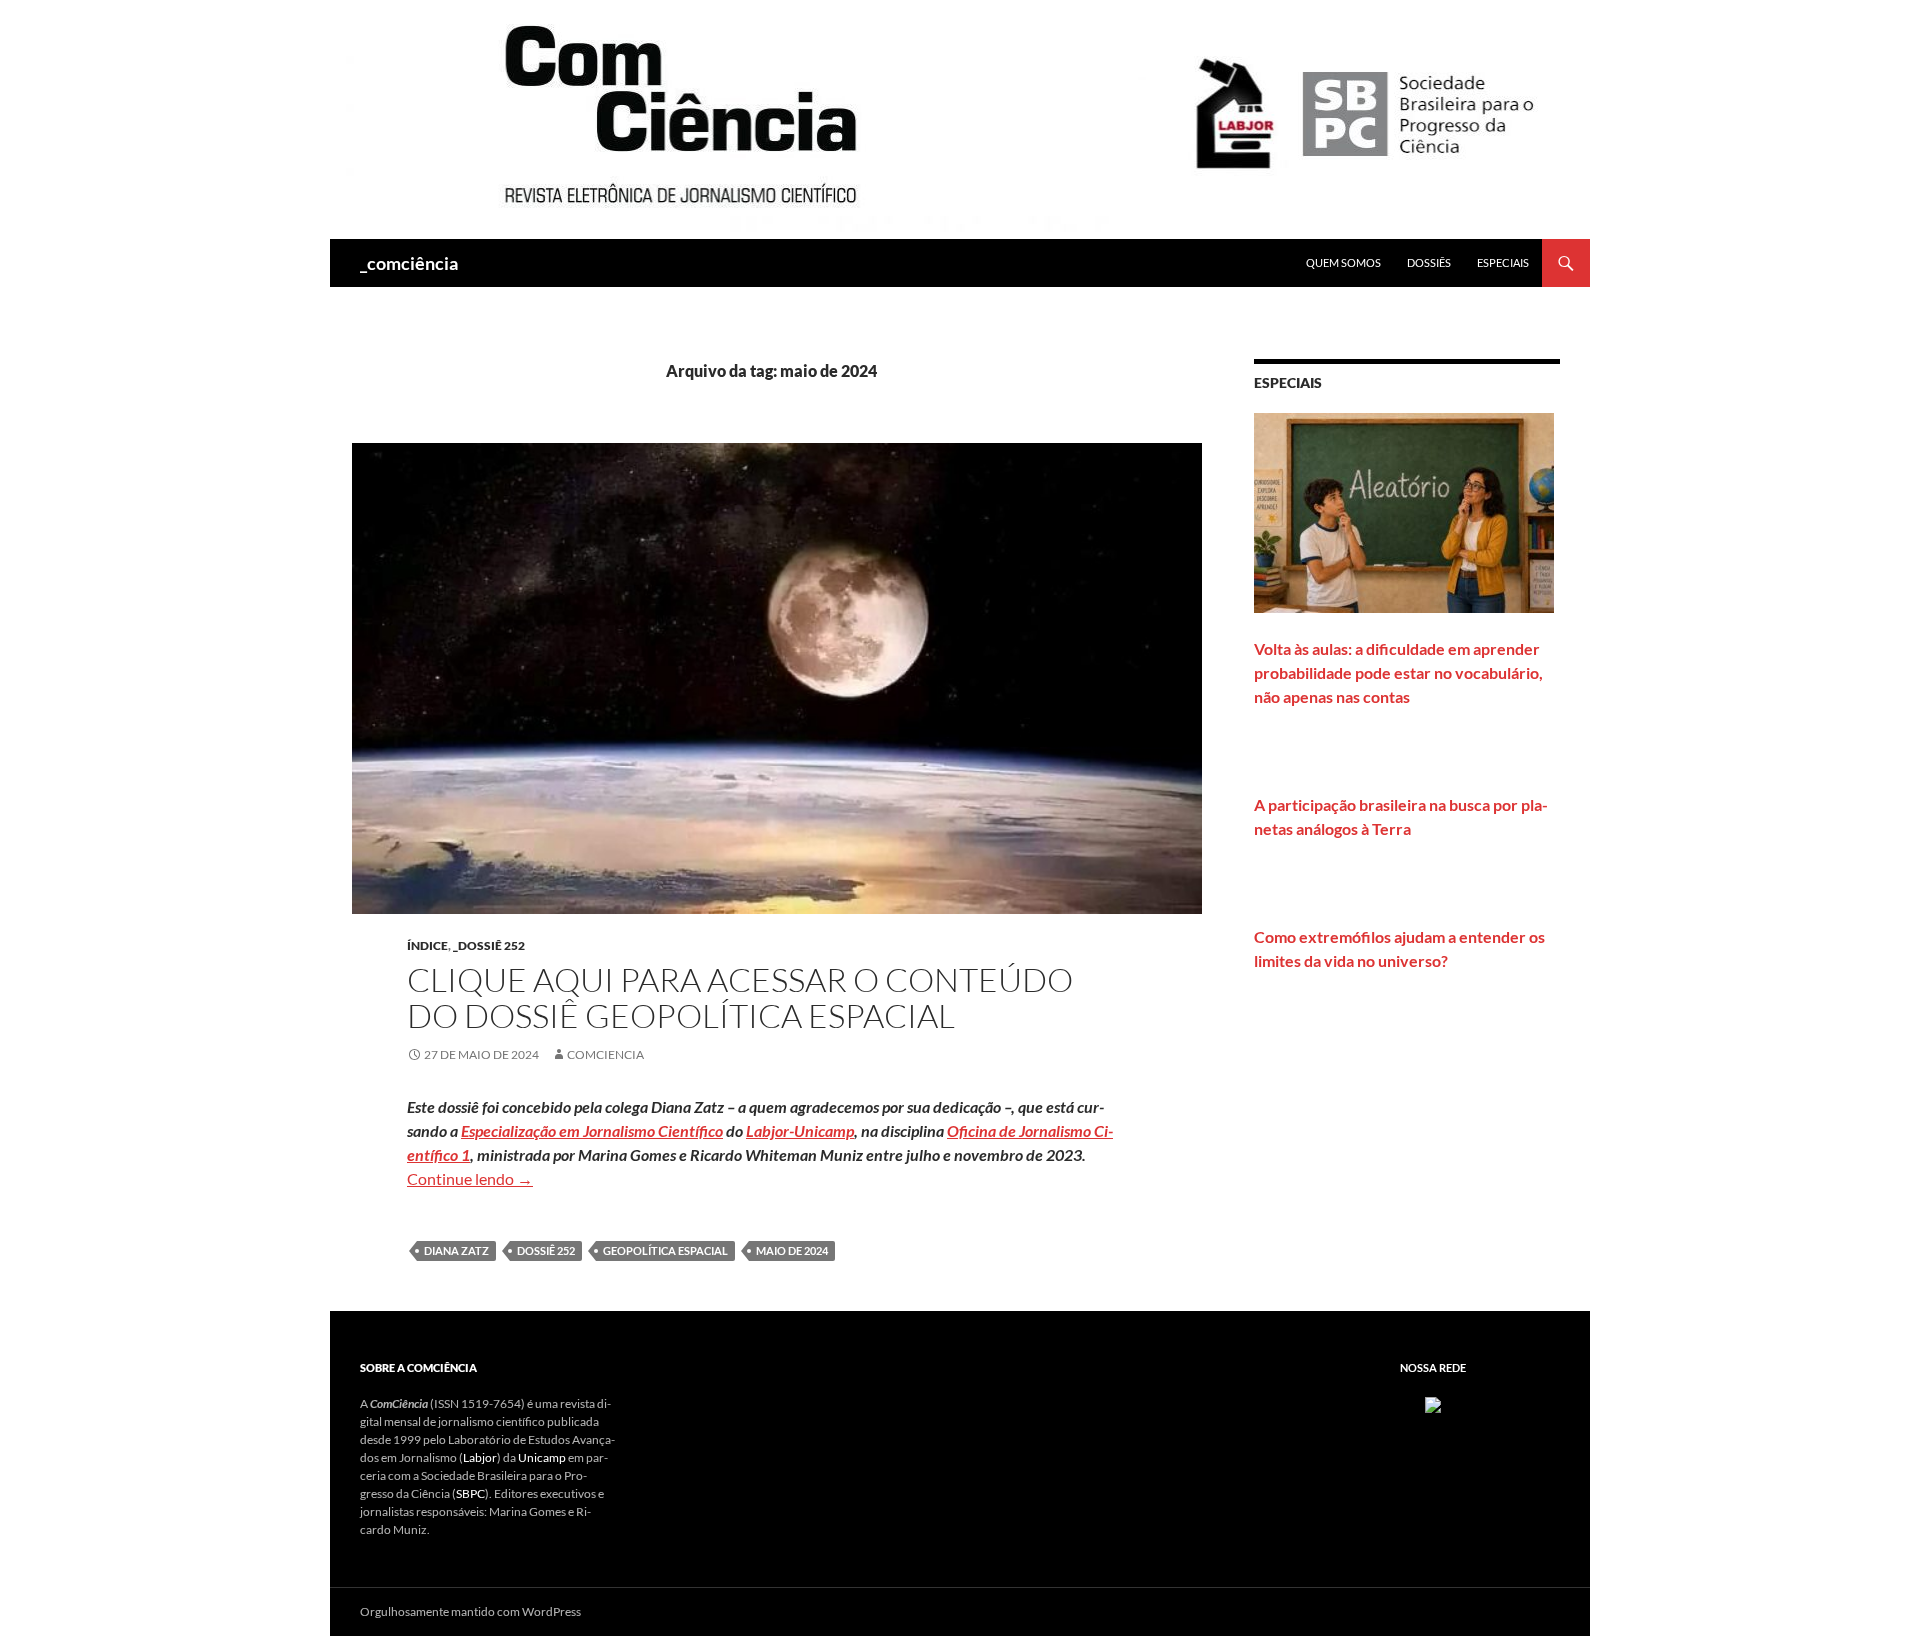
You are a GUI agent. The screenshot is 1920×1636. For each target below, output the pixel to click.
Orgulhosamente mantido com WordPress (470, 1611)
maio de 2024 (792, 1250)
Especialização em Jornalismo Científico (592, 1130)
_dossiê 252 (489, 945)
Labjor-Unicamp (800, 1130)
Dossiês (1429, 262)
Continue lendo (470, 1178)
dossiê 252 (546, 1250)
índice (427, 945)
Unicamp (542, 1457)
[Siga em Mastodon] (1433, 1403)
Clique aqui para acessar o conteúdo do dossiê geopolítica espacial (740, 997)
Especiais (1503, 262)
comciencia (605, 1054)
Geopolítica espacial (665, 1250)
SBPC (470, 1493)
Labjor (480, 1457)
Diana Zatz (456, 1250)
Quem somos (1343, 262)
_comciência (409, 263)
